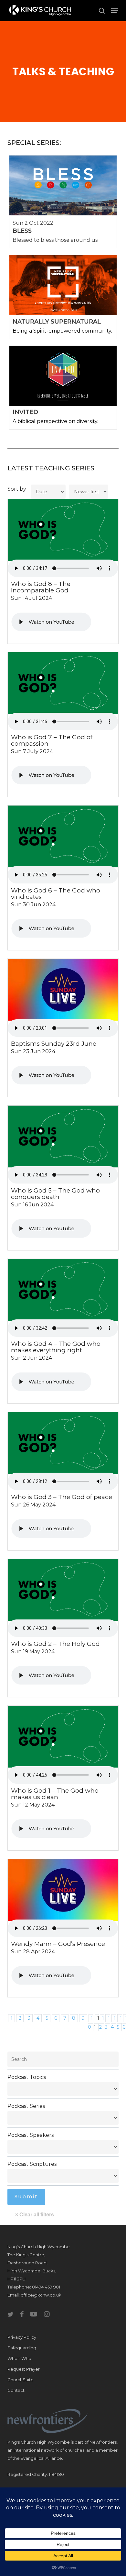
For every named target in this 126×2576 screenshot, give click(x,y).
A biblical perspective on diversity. (55, 421)
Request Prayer (24, 2369)
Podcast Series (26, 2106)
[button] (115, 11)
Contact (16, 2390)
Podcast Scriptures (32, 2164)
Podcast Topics (27, 2077)
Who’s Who (19, 2358)
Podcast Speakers (31, 2135)
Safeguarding (22, 2348)
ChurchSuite (21, 2380)
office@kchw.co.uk (41, 2295)
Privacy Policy (22, 2337)
